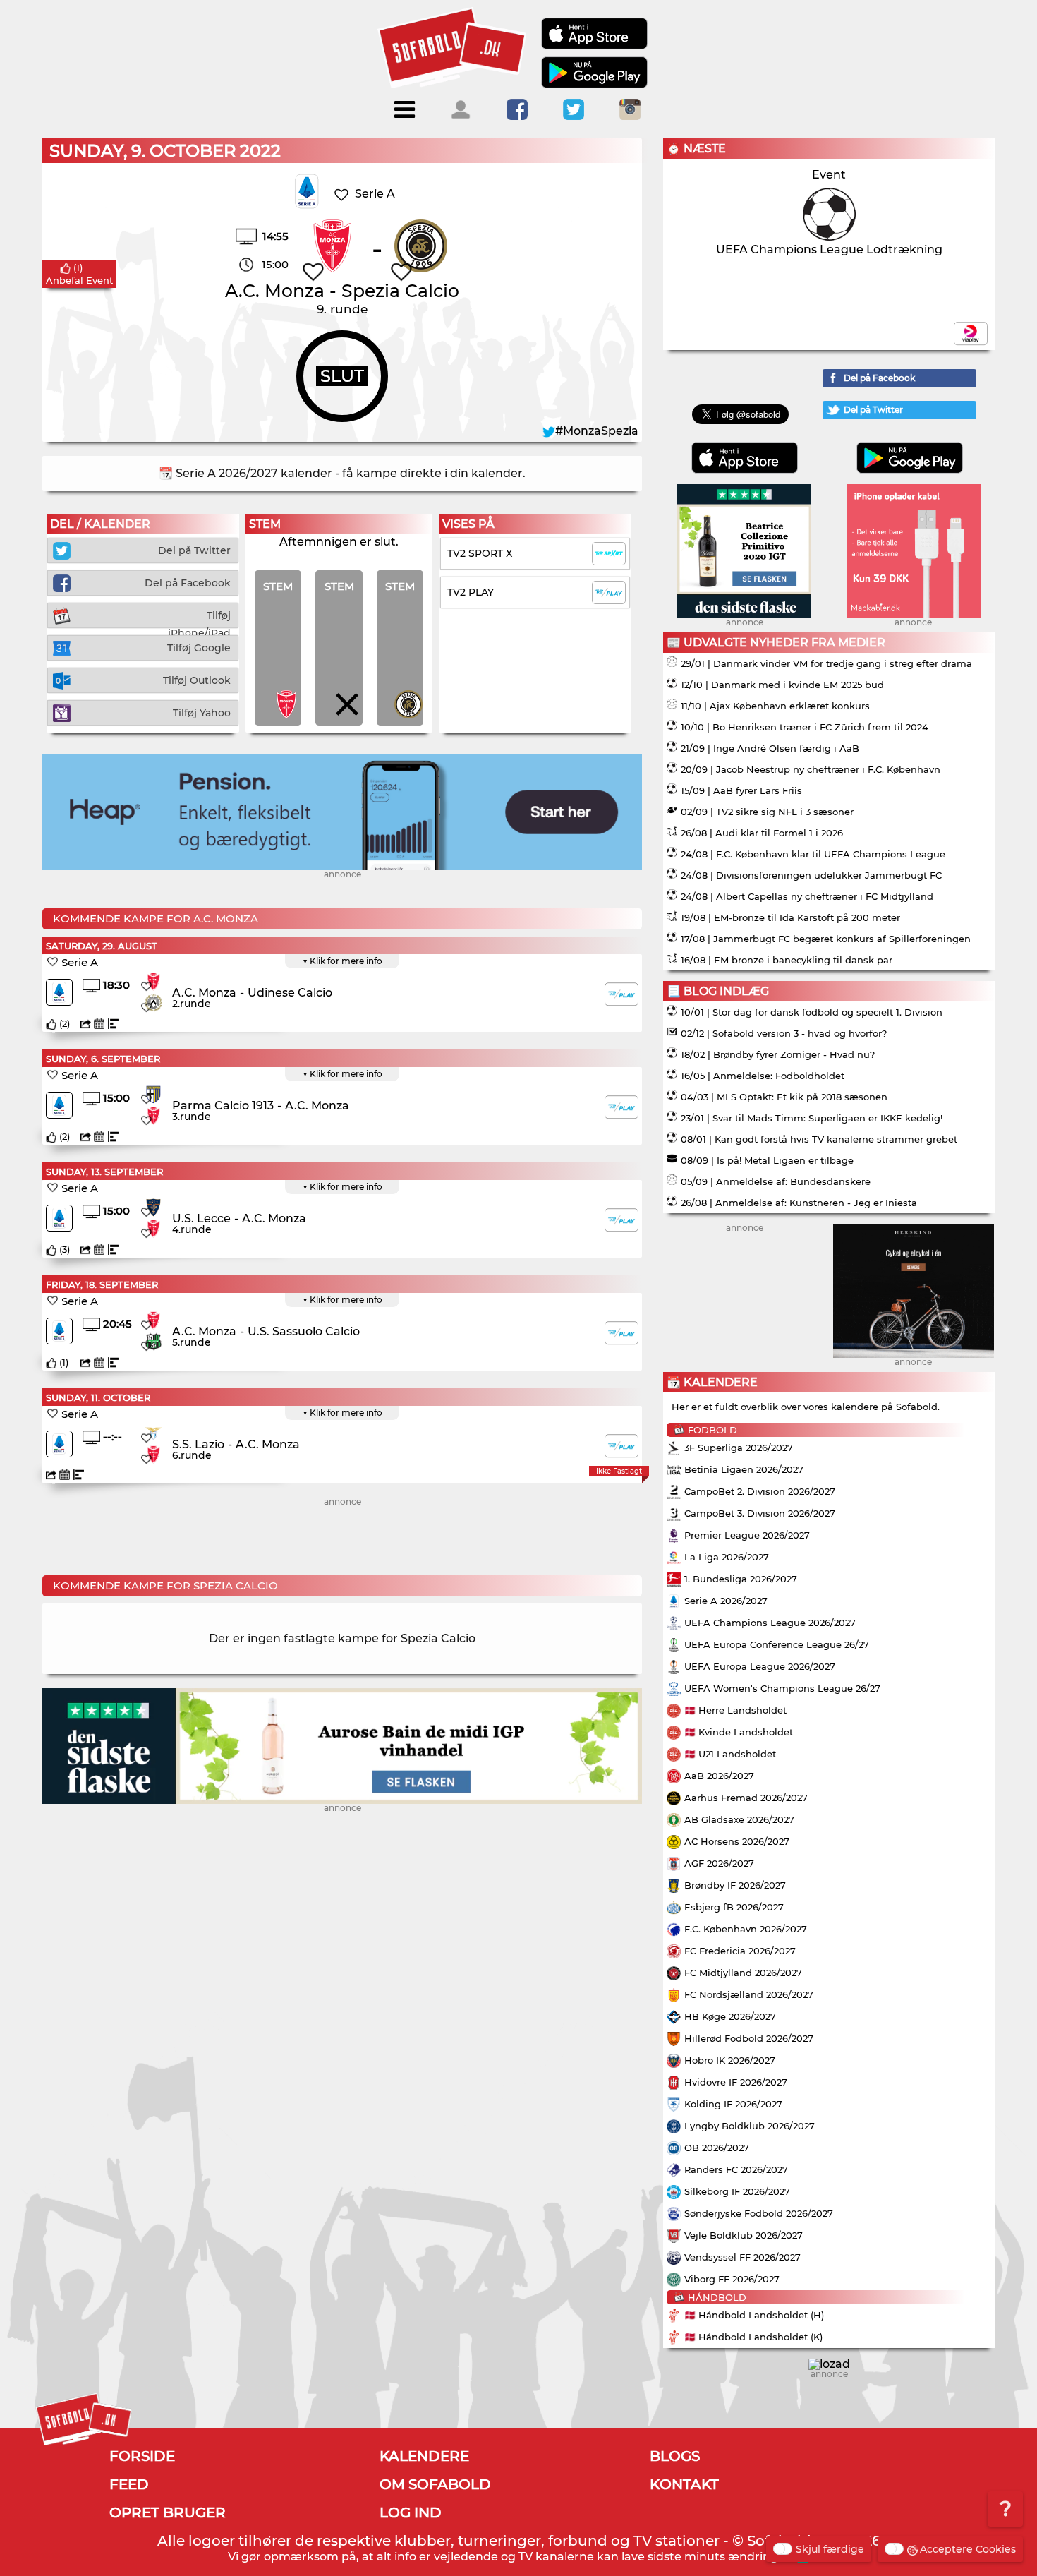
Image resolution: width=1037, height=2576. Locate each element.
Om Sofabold (435, 2484)
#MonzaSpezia (597, 431)
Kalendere (424, 2456)
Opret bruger (168, 2512)
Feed (129, 2484)
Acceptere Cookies (968, 2549)
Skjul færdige (830, 2549)
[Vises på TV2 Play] (621, 994)
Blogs (675, 2456)
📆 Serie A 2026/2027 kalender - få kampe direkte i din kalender (341, 473)
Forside (142, 2456)
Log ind (411, 2512)
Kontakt (684, 2484)
